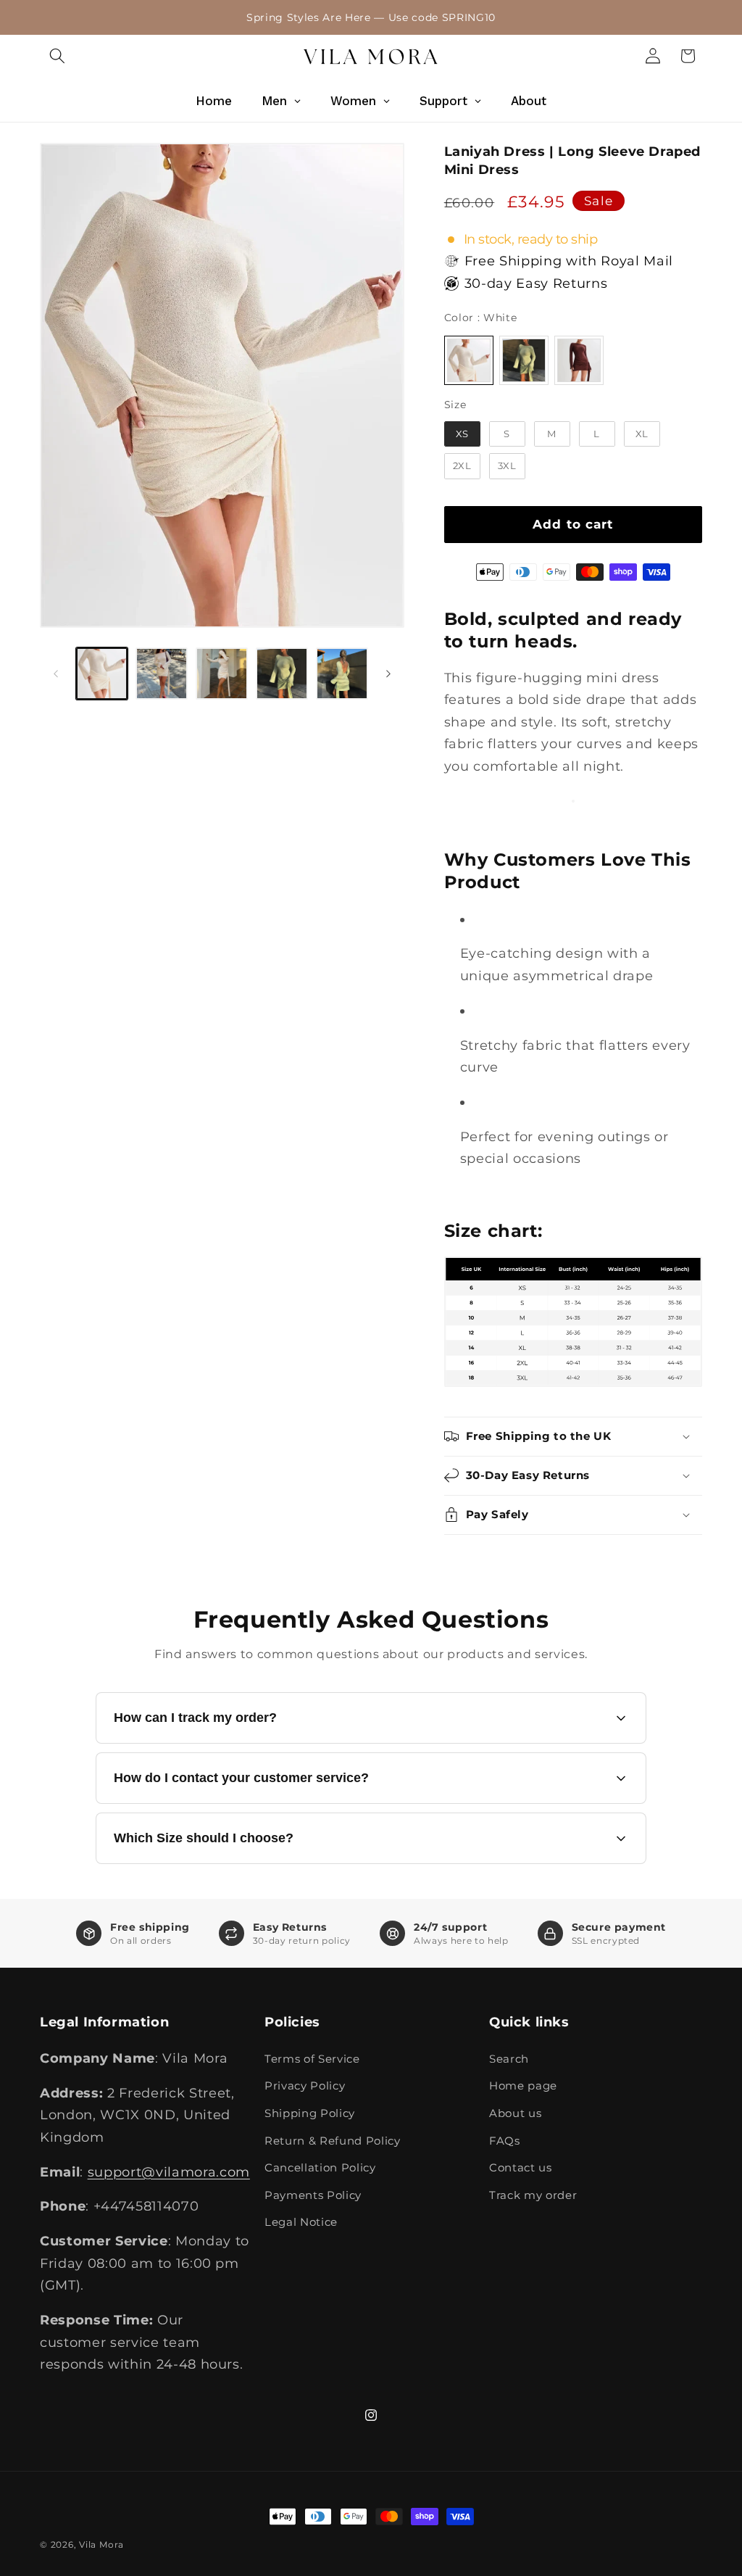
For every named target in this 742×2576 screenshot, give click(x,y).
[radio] (469, 360)
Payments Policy (313, 2195)
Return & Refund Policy (333, 2141)
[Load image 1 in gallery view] (102, 674)
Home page (523, 2086)
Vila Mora (101, 2544)
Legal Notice (301, 2222)
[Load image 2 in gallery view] (162, 674)
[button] (57, 56)
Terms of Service (312, 2059)
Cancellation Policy (320, 2167)
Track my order (533, 2195)
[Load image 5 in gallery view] (342, 674)
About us (515, 2113)
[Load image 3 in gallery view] (222, 674)
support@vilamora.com (169, 2172)
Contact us (521, 2167)
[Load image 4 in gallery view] (282, 674)
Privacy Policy (305, 2086)
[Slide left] (56, 674)
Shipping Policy (310, 2113)
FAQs (505, 2141)
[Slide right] (388, 674)
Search (509, 2059)
